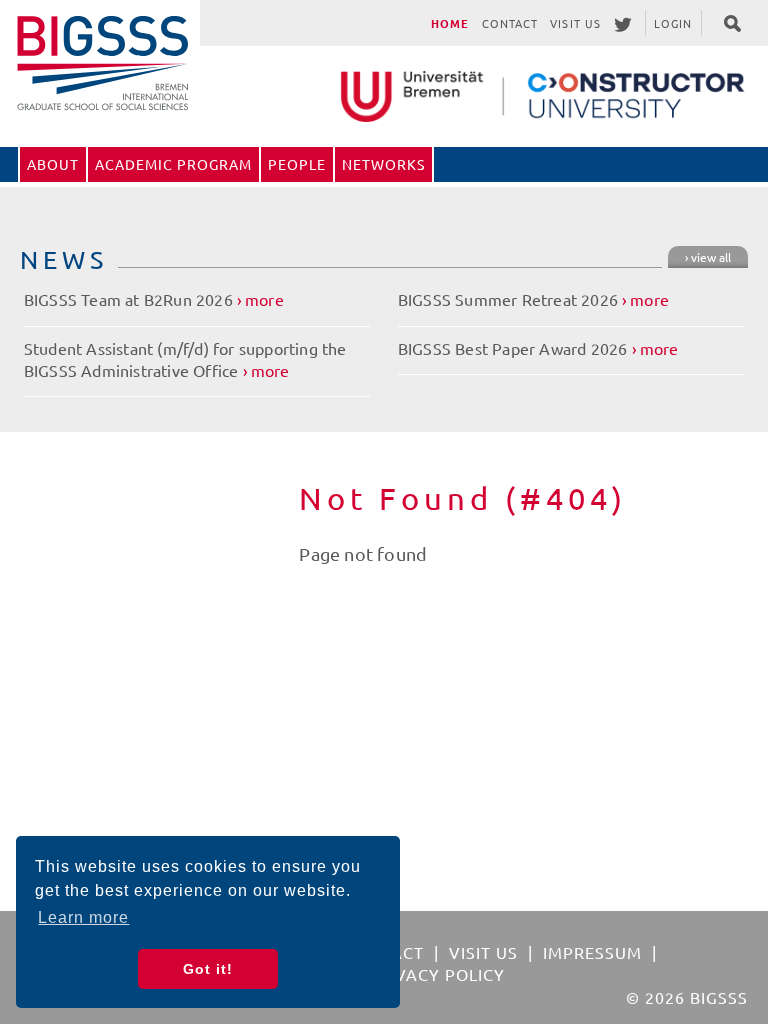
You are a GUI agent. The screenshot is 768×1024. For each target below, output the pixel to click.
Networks (383, 164)
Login (673, 23)
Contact (510, 23)
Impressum (592, 952)
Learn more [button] (83, 917)
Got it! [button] (208, 969)
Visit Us (575, 23)
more (264, 299)
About (53, 164)
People (297, 164)
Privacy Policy (436, 974)
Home (450, 23)
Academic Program (173, 164)
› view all (708, 257)
